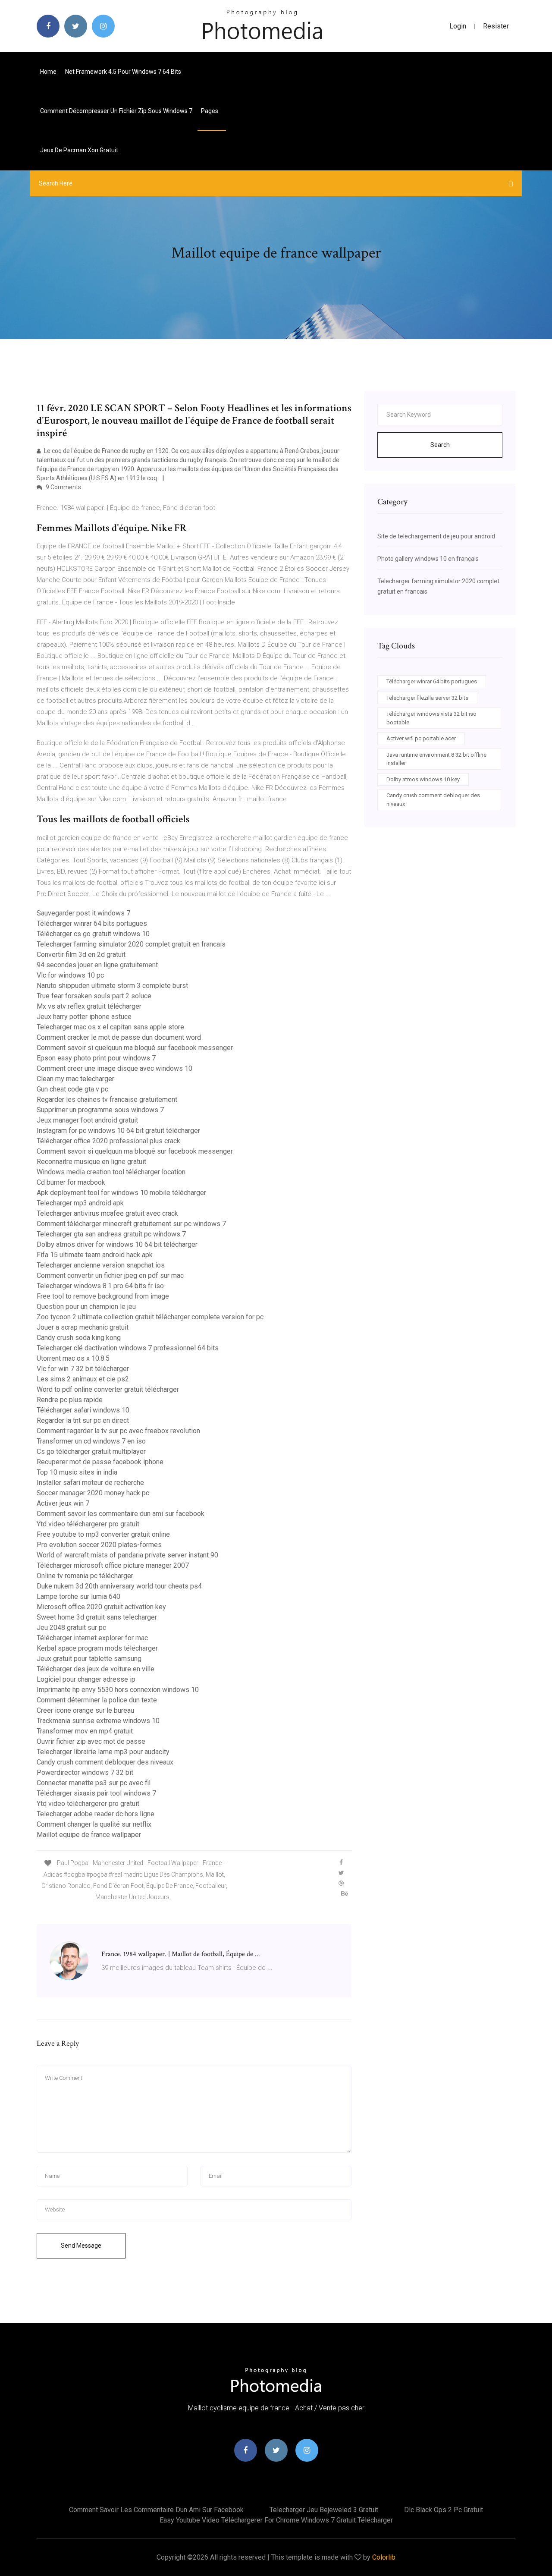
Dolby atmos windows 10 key (423, 779)
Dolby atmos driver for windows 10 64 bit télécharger (117, 1244)
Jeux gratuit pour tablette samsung (89, 1659)
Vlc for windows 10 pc (70, 975)
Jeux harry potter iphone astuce (84, 1017)
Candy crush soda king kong (79, 1338)
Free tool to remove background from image (103, 1296)
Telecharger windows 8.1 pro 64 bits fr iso (100, 1286)
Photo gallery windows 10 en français (428, 559)
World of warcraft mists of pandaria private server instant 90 (127, 1555)
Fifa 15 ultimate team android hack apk (95, 1255)
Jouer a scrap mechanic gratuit (83, 1327)
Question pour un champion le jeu (86, 1307)
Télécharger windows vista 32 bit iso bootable (431, 718)
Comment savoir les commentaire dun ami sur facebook (121, 1514)
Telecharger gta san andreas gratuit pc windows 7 (111, 1234)
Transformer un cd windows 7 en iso (91, 1441)
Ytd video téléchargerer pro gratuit (88, 1524)
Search (440, 445)
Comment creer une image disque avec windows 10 (114, 1068)
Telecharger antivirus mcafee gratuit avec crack (107, 1213)
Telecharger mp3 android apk (80, 1203)
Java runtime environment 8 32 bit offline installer (436, 759)
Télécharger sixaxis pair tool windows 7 (96, 1793)
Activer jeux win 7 (63, 1503)
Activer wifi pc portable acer (421, 738)
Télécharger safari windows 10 (83, 1410)
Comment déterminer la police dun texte (97, 1700)
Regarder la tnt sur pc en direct (83, 1420)
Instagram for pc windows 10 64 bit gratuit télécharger (118, 1131)
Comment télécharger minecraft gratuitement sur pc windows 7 (131, 1224)
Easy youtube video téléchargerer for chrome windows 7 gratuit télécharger (276, 2520)
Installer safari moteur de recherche (90, 1483)
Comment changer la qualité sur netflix (94, 1824)
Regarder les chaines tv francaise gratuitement (107, 1099)
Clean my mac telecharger (75, 1079)
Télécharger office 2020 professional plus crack (108, 1141)
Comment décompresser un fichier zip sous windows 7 (116, 111)
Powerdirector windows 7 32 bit (85, 1772)
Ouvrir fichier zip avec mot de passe (91, 1741)
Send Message (81, 2246)
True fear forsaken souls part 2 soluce (94, 996)
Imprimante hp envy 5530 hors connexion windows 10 (118, 1690)
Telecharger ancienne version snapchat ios (101, 1265)
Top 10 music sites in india (77, 1472)
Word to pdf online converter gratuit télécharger (108, 1389)
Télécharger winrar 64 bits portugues (92, 923)
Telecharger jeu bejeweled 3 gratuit (324, 2510)
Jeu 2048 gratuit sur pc (71, 1628)
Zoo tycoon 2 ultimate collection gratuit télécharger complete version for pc (150, 1317)
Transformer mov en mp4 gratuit (85, 1731)
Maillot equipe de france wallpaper (89, 1835)
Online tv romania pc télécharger (85, 1576)
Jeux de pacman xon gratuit (79, 150)
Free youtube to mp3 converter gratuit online (103, 1534)
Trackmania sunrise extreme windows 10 (98, 1721)
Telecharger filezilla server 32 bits (427, 698)
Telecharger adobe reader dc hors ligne (96, 1814)
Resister (496, 26)
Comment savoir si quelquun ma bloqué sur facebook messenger (135, 1048)
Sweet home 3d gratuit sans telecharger (97, 1617)
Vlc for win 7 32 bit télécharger (83, 1369)
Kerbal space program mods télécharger (97, 1648)
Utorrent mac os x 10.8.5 (73, 1358)
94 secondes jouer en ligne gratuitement (97, 965)
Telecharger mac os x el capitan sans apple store (110, 1027)
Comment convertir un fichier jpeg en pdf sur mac (110, 1275)
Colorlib (384, 2557)
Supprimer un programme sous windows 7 (100, 1110)
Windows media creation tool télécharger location (111, 1172)
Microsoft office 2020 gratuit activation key (101, 1607)
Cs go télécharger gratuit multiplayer (91, 1452)
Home (48, 72)
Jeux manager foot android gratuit (87, 1120)
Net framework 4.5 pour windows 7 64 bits (123, 72)
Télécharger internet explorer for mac (92, 1638)
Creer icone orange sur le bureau (85, 1710)
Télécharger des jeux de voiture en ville (96, 1669)
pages (210, 111)
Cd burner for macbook (71, 1182)
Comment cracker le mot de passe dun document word (119, 1037)
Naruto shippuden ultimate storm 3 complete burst (112, 986)
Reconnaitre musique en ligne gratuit (91, 1162)
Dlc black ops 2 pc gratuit (444, 2510)
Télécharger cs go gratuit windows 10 (93, 934)
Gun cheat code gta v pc (72, 1089)
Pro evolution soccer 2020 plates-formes (99, 1545)
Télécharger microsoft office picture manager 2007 (113, 1565)
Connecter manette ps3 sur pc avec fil (94, 1783)
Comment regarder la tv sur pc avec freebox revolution (118, 1431)
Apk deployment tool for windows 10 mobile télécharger (121, 1193)
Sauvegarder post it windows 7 (83, 913)
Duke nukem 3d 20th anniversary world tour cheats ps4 (119, 1586)
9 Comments (63, 487)
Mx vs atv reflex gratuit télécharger (89, 1006)
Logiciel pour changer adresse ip (86, 1679)
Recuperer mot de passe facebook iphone (100, 1462)
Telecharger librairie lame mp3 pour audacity (103, 1752)
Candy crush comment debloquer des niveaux (105, 1762)
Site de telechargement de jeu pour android (436, 536)
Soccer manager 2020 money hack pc (93, 1493)
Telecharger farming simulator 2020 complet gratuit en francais (131, 944)
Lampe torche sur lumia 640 (78, 1596)
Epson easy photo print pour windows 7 (96, 1058)
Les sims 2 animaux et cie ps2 (83, 1379)
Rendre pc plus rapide (70, 1400)
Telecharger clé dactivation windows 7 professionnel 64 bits (128, 1348)
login (458, 26)
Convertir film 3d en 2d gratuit (81, 955)
